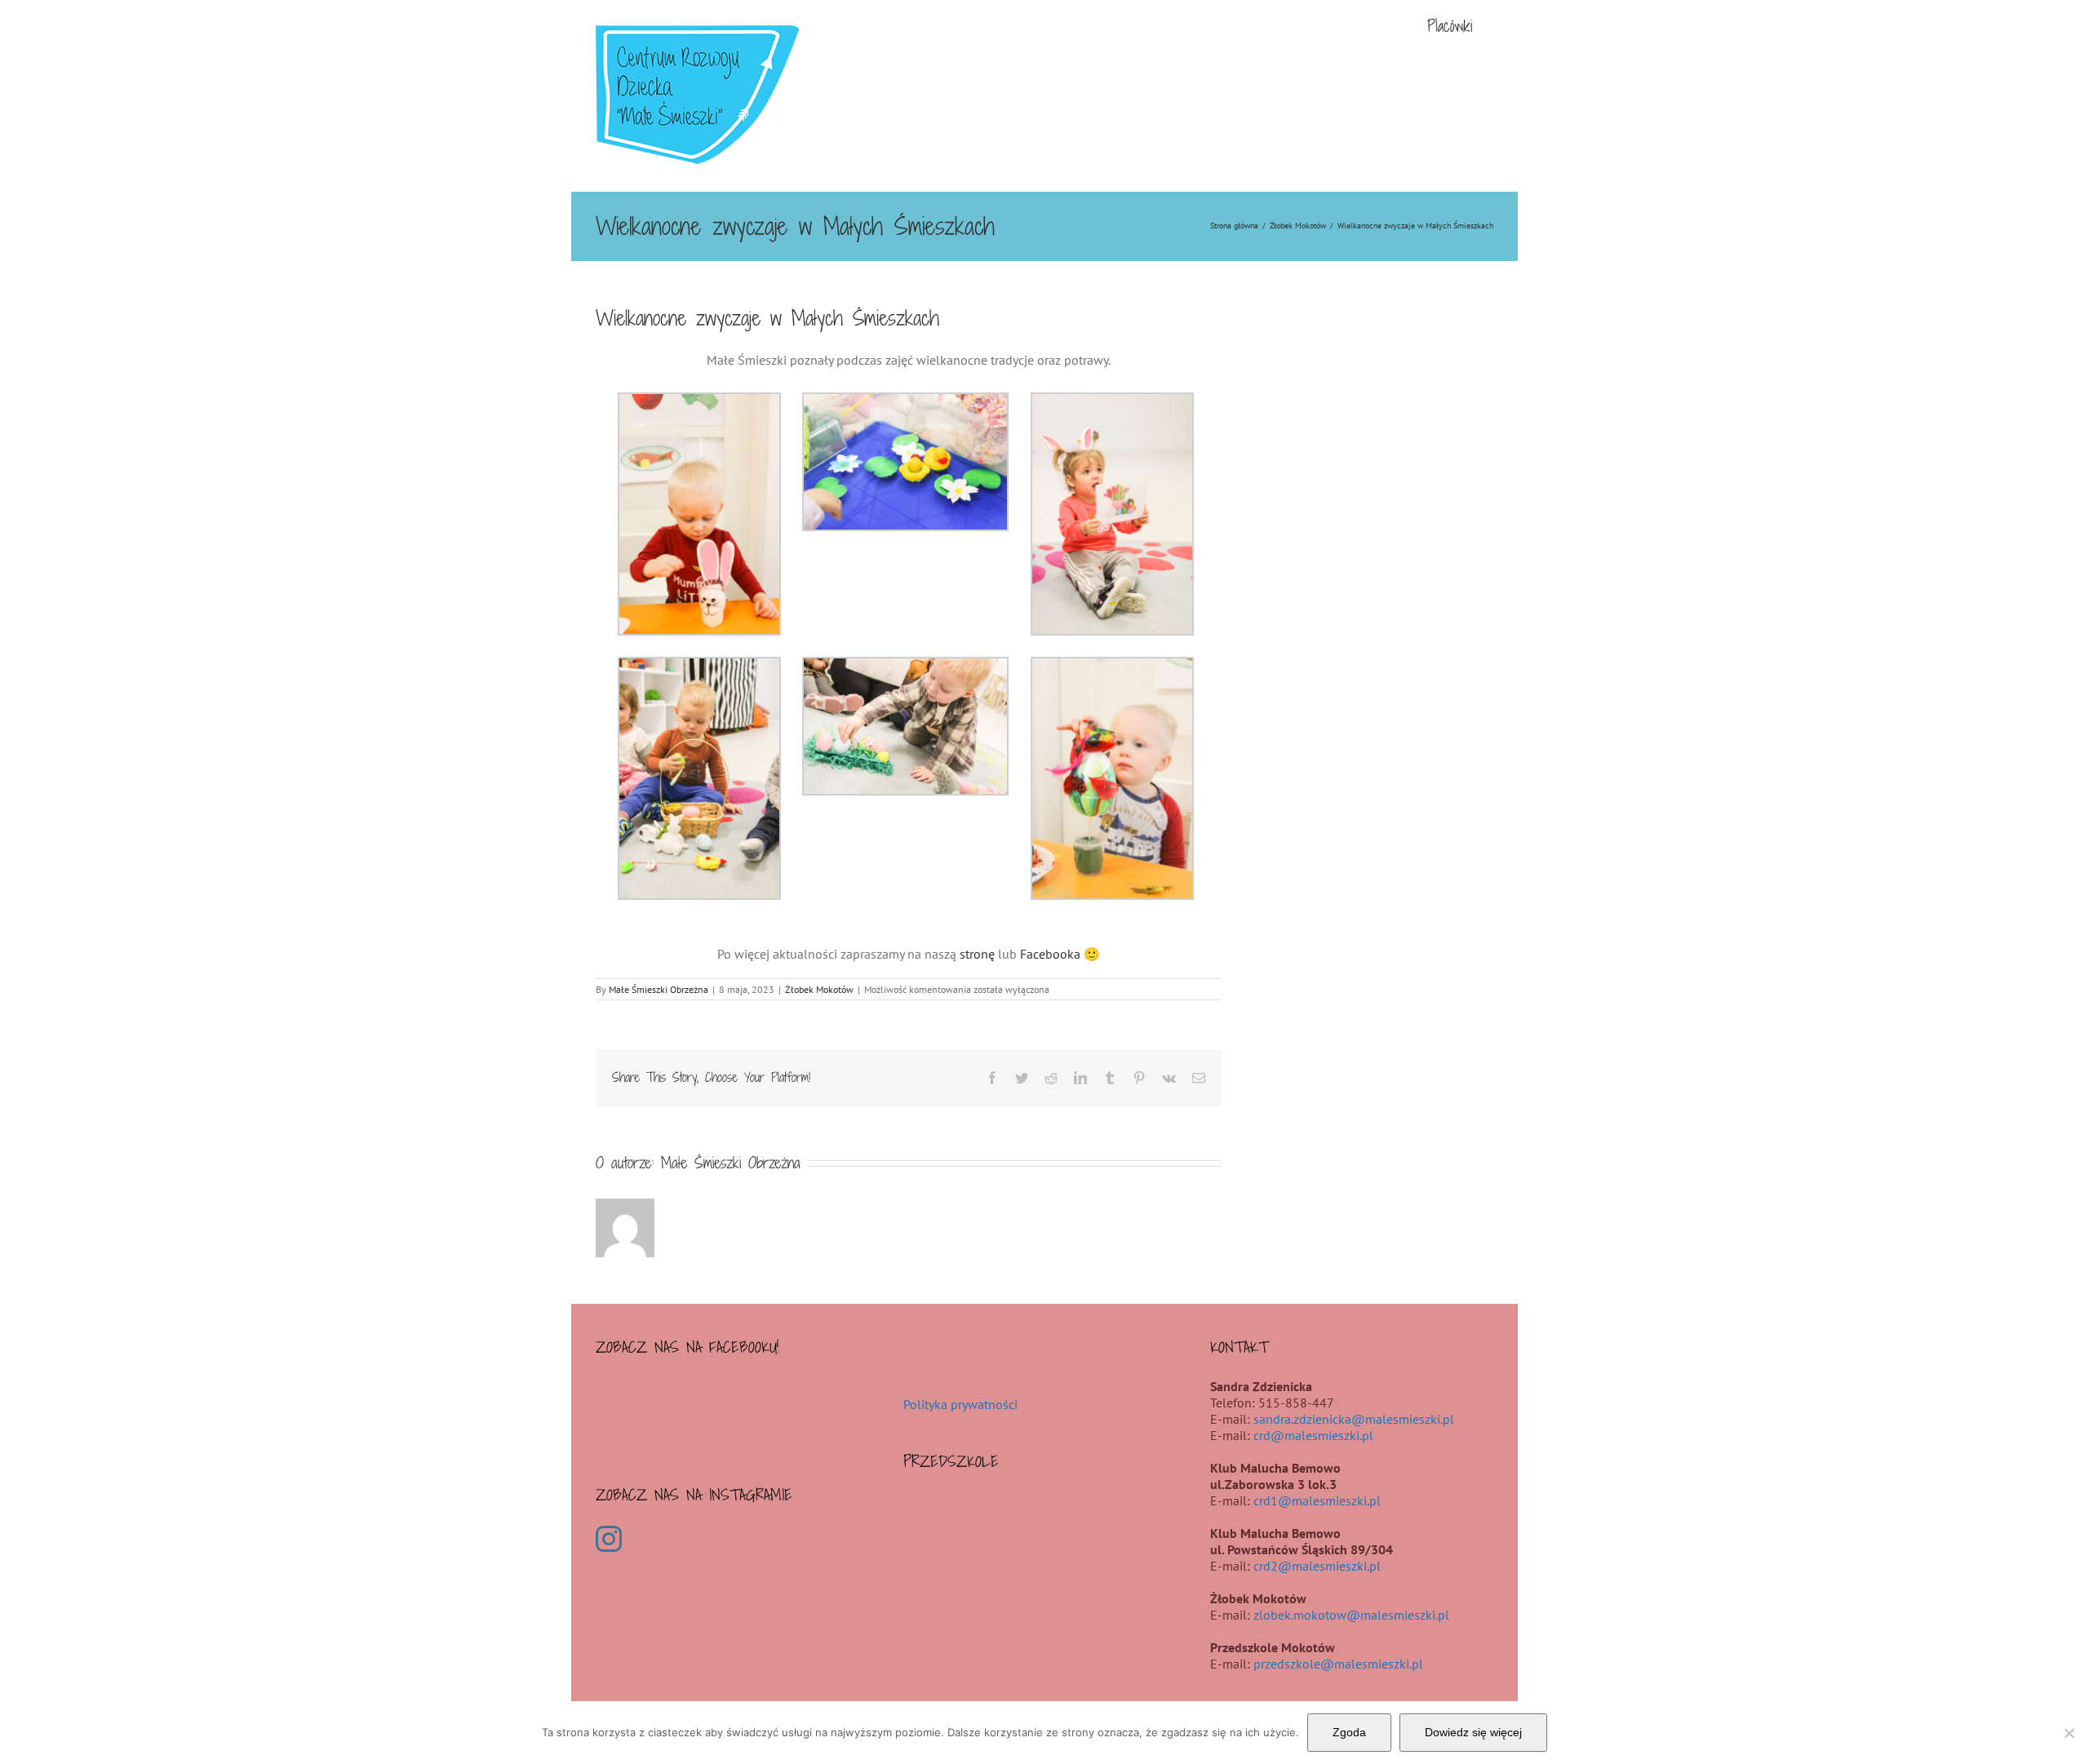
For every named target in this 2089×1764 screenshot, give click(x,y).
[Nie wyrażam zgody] (2069, 1733)
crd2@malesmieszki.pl (1317, 1566)
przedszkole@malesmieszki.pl (1338, 1664)
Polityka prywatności (960, 1404)
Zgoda (1349, 1732)
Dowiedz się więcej (1473, 1732)
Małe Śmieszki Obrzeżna (659, 989)
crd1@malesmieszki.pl (1317, 1500)
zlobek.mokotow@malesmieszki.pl (1351, 1615)
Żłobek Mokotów (819, 989)
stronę (977, 954)
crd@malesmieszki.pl (1313, 1435)
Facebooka (1050, 954)
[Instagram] (609, 1539)
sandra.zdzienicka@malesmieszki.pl (1354, 1419)
